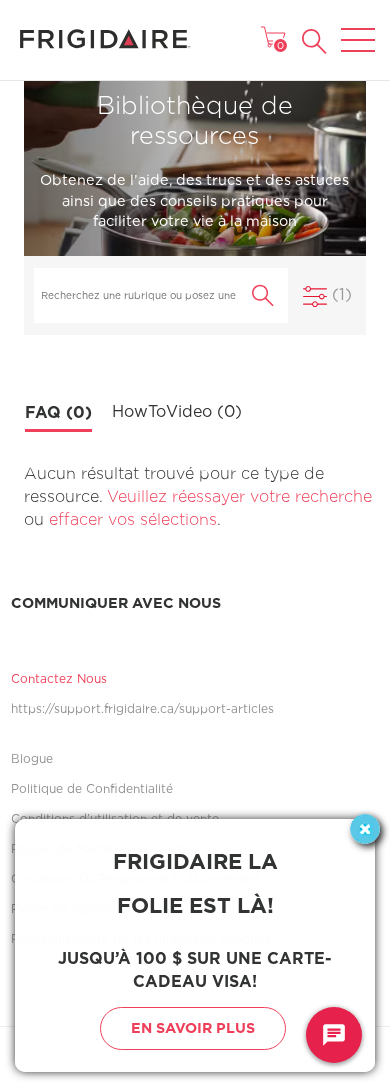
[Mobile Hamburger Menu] (358, 27)
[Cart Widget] (273, 37)
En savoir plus (193, 1027)
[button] (314, 41)
